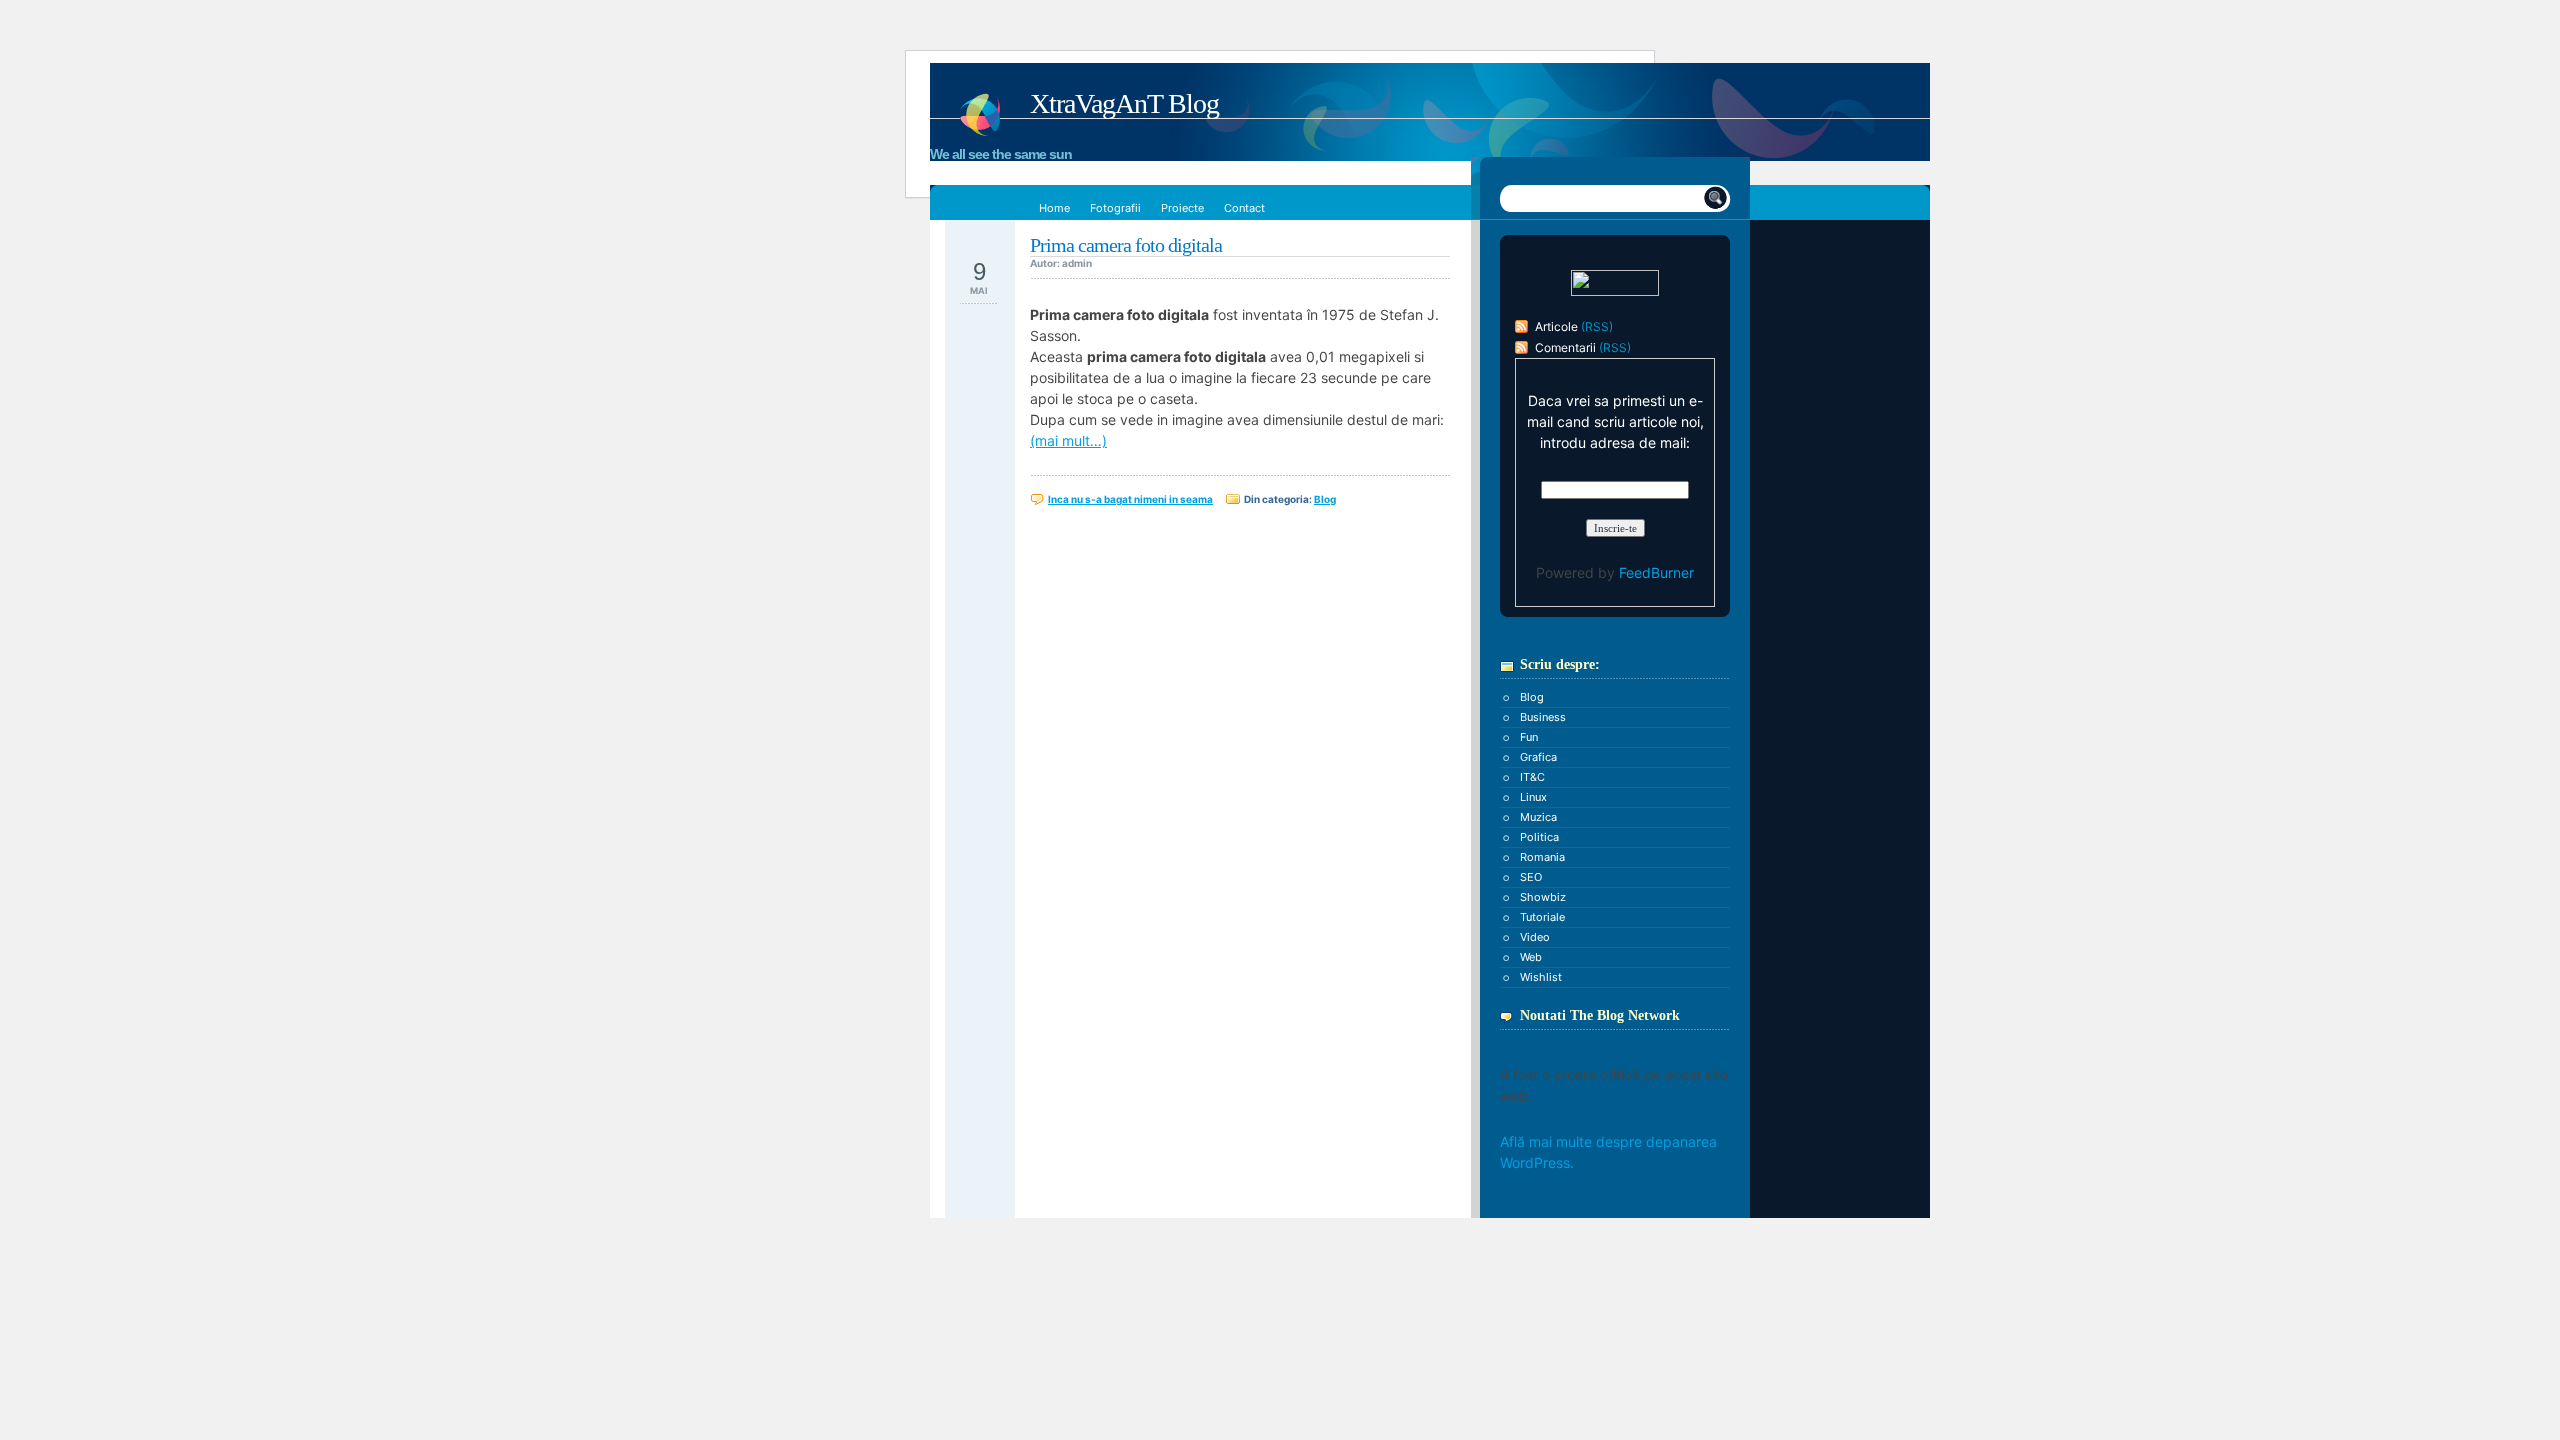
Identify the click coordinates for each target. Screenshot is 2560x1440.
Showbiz (1543, 897)
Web (1531, 957)
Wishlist (1541, 977)
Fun (1529, 737)
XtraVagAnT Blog (1124, 103)
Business (1543, 717)
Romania (1542, 857)
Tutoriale (1542, 917)
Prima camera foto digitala (1126, 245)
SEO (1531, 877)
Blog (1325, 499)
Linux (1533, 797)
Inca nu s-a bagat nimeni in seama (1130, 499)
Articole (1556, 326)
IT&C (1532, 777)
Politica (1539, 837)
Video (1535, 937)
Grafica (1538, 757)
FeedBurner (1656, 572)
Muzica (1538, 817)
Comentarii (1565, 347)
